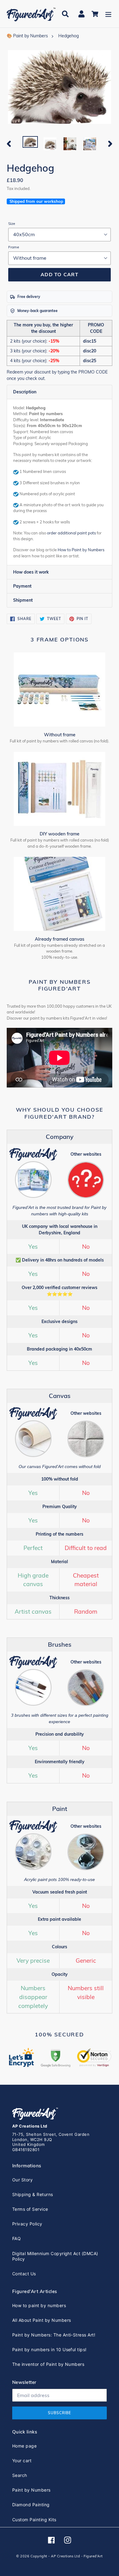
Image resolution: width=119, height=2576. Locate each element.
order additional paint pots (71, 533)
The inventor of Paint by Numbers (48, 2364)
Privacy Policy (27, 2224)
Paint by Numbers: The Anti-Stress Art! (54, 2335)
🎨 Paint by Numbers (27, 36)
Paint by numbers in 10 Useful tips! (49, 2349)
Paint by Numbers (31, 2490)
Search (20, 2475)
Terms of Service (30, 2209)
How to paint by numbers (39, 2305)
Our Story (22, 2180)
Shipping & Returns (33, 2194)
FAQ (16, 2238)
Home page (24, 2446)
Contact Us (24, 2274)
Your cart (22, 2461)
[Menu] (108, 14)
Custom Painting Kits (34, 2520)
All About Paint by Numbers (41, 2320)
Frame (14, 247)
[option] (30, 143)
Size (12, 223)
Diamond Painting (31, 2505)
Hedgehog (69, 36)
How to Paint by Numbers (81, 550)
